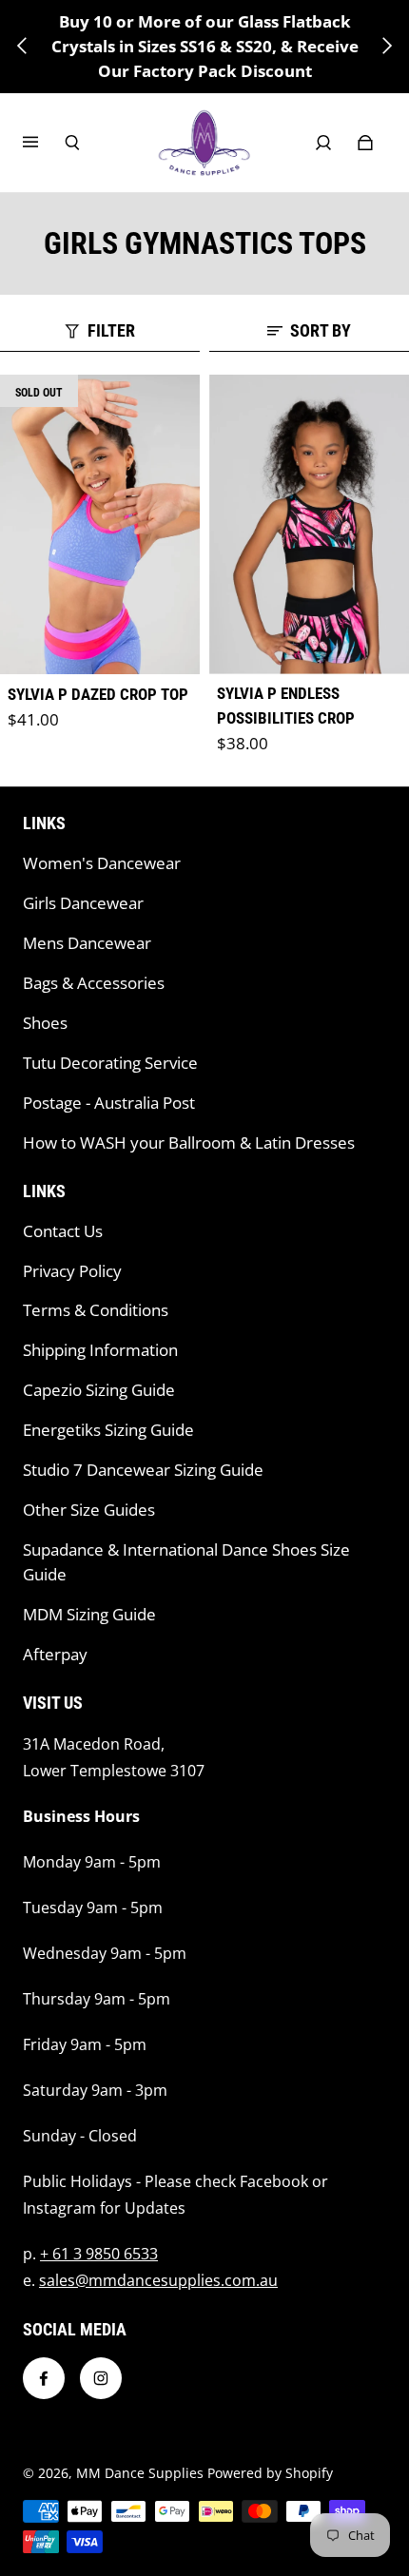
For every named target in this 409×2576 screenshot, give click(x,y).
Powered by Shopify (270, 2473)
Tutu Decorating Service (110, 1063)
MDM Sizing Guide (89, 1614)
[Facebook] (44, 2378)
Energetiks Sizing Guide (108, 1430)
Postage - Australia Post (109, 1103)
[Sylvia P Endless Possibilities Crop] (309, 524)
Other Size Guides (89, 1510)
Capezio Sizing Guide (99, 1390)
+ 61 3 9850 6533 (99, 2254)
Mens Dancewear (87, 943)
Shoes (45, 1023)
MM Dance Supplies (140, 2473)
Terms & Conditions (96, 1310)
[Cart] (365, 143)
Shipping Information (100, 1350)
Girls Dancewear (83, 903)
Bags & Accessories (94, 983)
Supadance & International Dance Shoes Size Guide (186, 1562)
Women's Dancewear (102, 863)
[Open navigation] (44, 143)
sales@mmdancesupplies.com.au (158, 2280)
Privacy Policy (72, 1271)
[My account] (323, 143)
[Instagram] (101, 2378)
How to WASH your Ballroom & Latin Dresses (189, 1143)
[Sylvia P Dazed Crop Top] (100, 524)
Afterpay (55, 1654)
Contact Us (63, 1231)
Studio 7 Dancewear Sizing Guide (143, 1470)
